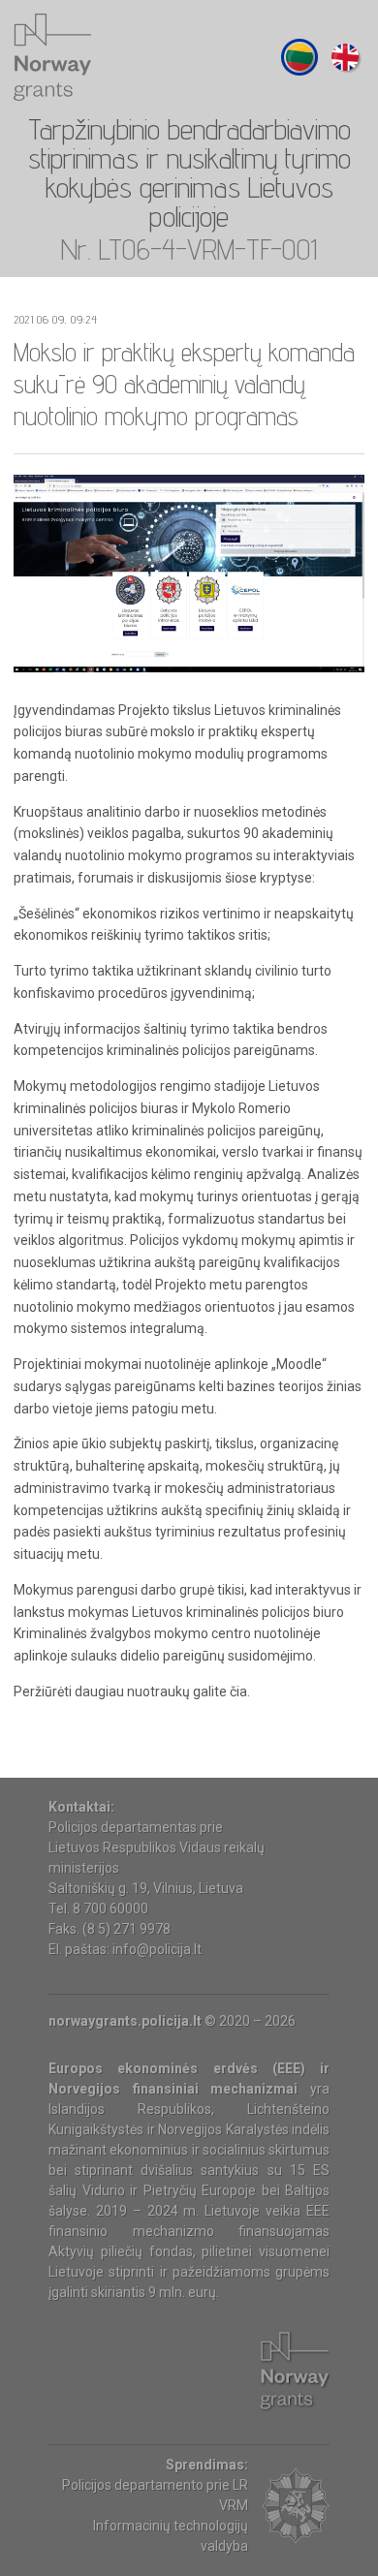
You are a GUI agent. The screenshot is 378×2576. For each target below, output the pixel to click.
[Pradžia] (52, 57)
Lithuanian (299, 57)
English (345, 57)
